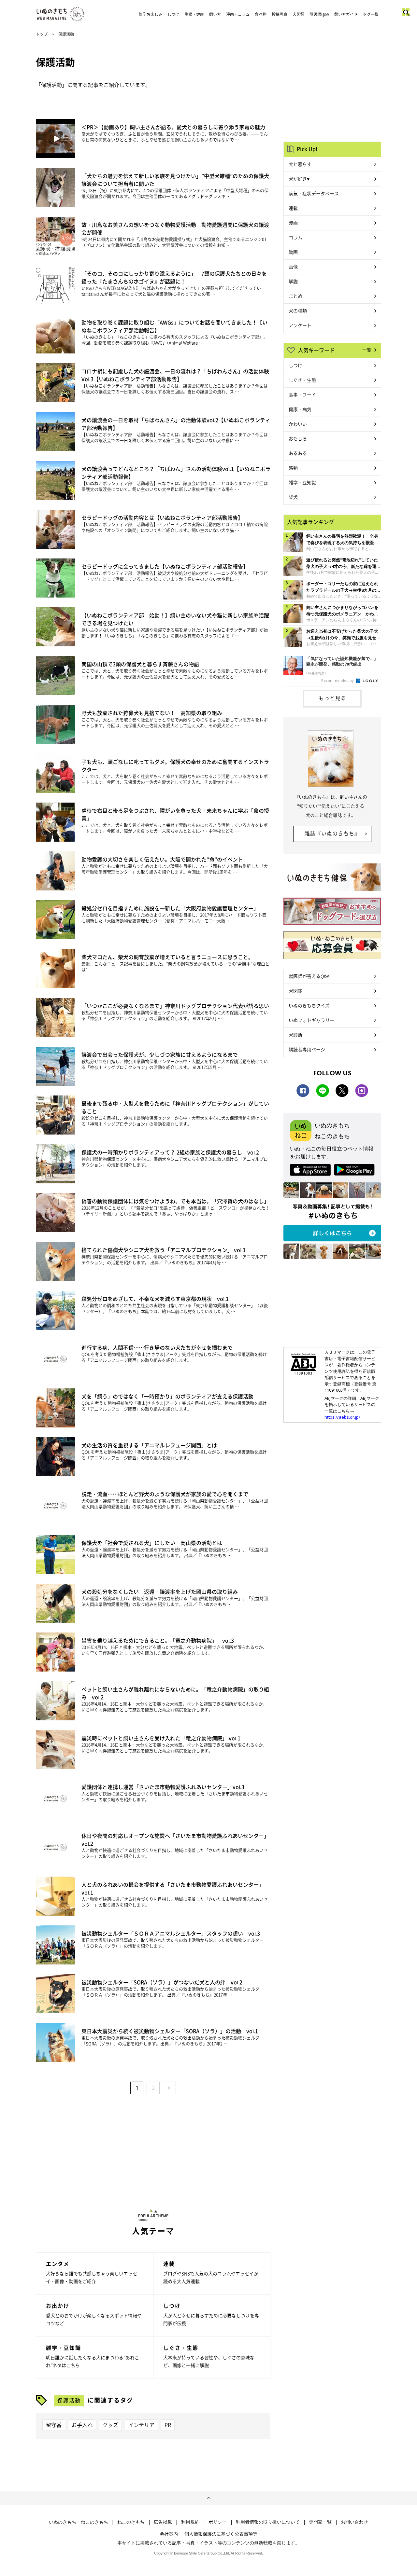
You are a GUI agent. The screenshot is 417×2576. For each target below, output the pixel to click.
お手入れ (82, 2425)
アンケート (300, 325)
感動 (293, 468)
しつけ (173, 14)
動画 (293, 252)
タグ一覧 (371, 14)
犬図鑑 (298, 14)
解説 (293, 281)
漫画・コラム (238, 14)
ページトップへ (208, 2498)
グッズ (110, 2425)
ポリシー (218, 2522)
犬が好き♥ (299, 179)
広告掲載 (163, 2522)
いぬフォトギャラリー (311, 1020)
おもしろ (298, 438)
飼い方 (215, 14)
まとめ (295, 296)
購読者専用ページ (307, 1049)
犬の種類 (298, 310)
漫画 (293, 223)
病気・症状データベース (314, 193)
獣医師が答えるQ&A (309, 976)
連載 (293, 208)
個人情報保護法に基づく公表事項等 (221, 2534)
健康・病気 (300, 409)
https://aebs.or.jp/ (342, 1417)
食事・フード (302, 394)
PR (168, 2425)
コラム (295, 237)
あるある (298, 453)
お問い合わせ (354, 2522)
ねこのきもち (131, 2522)
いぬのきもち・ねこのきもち (79, 2522)
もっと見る (332, 698)
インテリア (141, 2425)
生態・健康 (194, 14)
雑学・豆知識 (302, 482)
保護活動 (69, 2400)
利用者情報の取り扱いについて (268, 2522)
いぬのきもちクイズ (309, 1005)
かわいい (298, 424)
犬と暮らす (300, 164)
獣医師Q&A (319, 14)
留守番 (54, 2425)
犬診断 (295, 1035)
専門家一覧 (320, 2522)
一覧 (367, 350)
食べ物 (261, 14)
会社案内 (169, 2534)
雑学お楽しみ (151, 14)
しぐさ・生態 (302, 380)
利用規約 (190, 2522)
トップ (42, 34)
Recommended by (338, 680)
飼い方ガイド (346, 14)
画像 (293, 267)
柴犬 (293, 497)
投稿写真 (280, 14)
